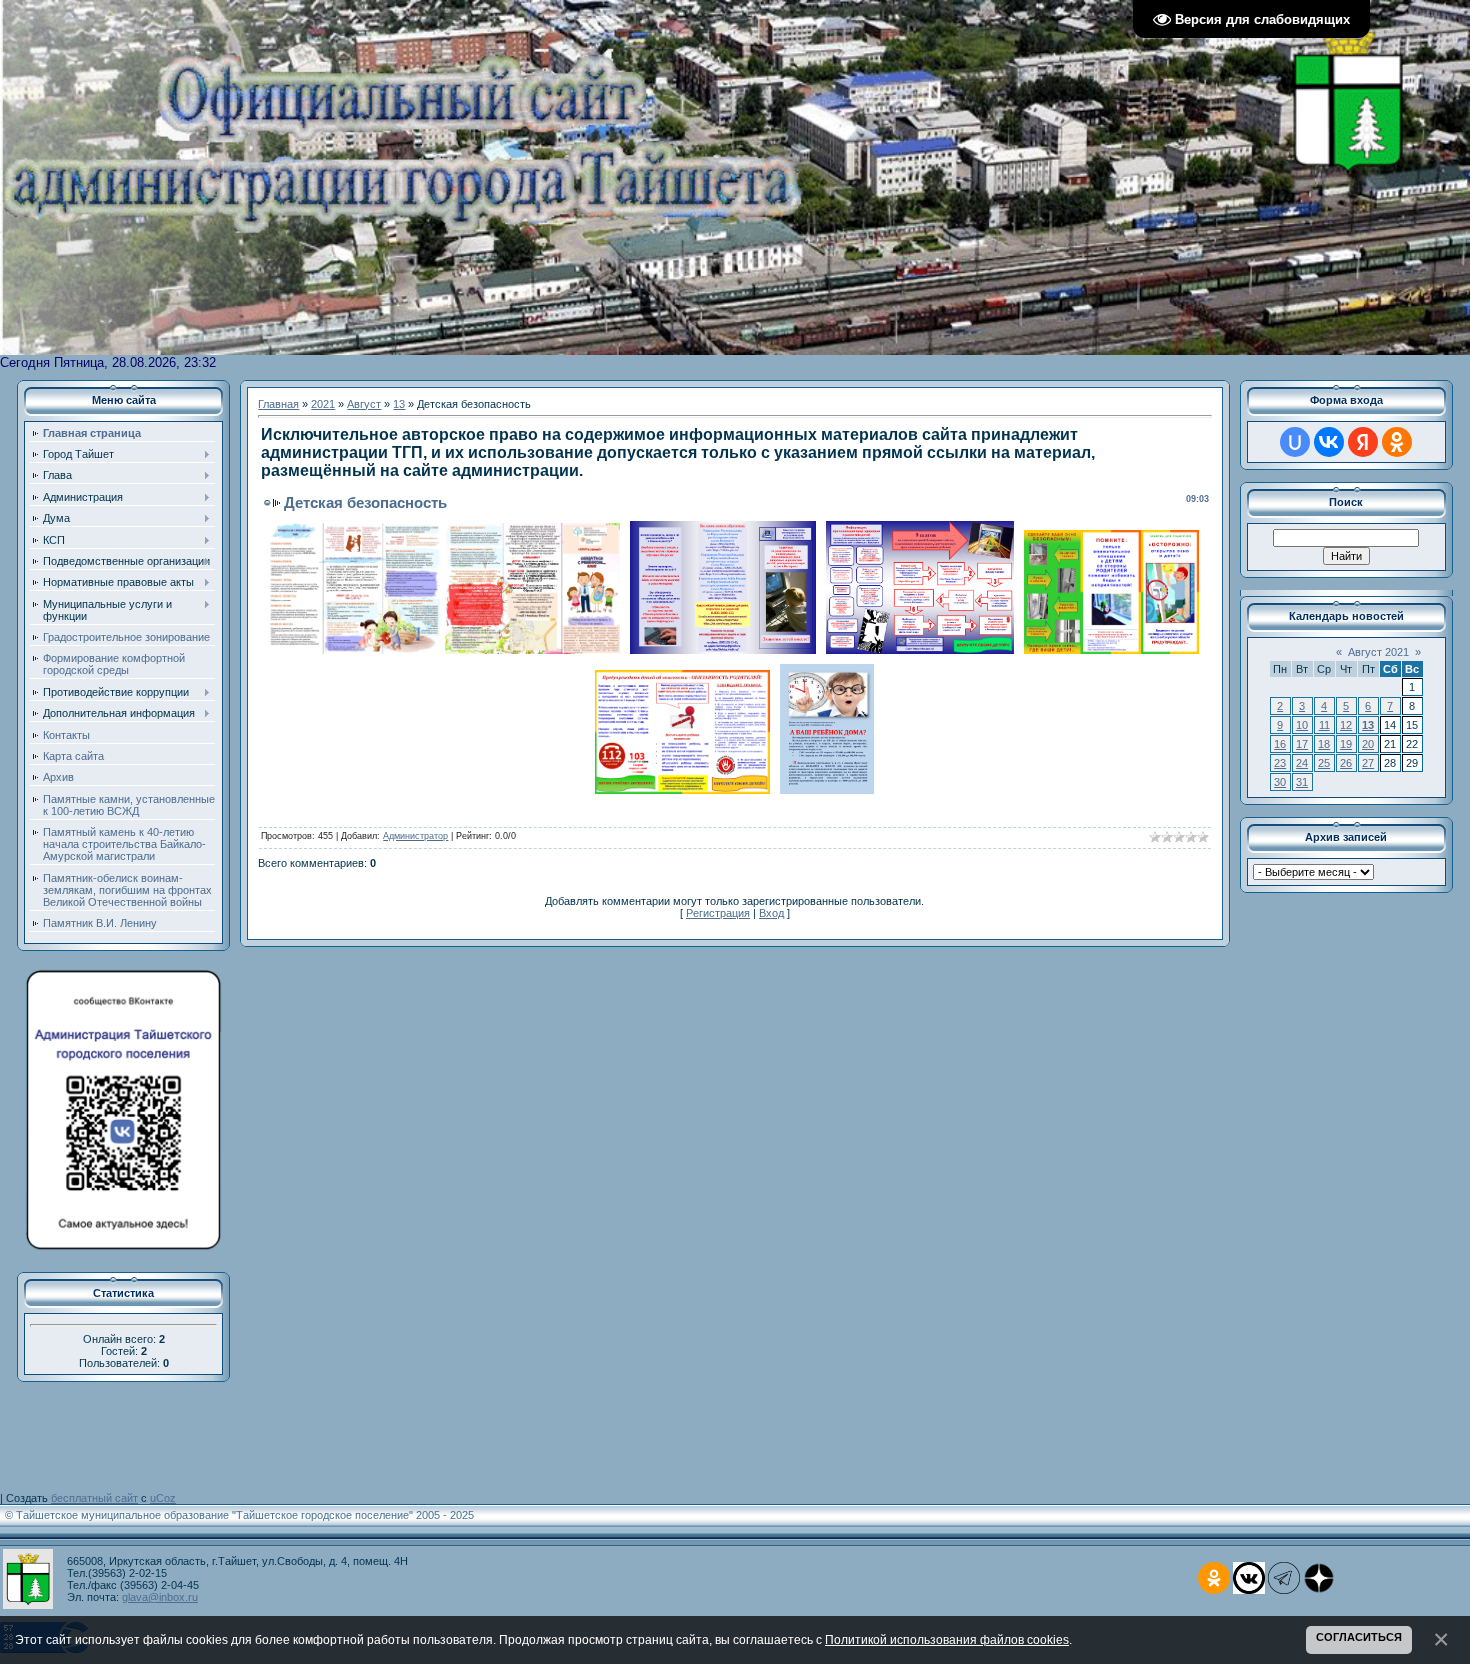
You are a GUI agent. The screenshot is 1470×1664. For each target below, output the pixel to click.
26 (1346, 763)
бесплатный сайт (94, 1498)
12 (1346, 725)
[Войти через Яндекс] (1363, 442)
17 (1302, 744)
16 (1280, 744)
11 (1324, 725)
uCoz (163, 1498)
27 (1368, 763)
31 (1302, 782)
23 (1280, 763)
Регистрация (718, 913)
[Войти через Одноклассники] (1397, 442)
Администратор (415, 836)
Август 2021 (1378, 652)
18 (1324, 744)
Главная (278, 404)
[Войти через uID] (1295, 442)
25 (1324, 763)
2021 (323, 404)
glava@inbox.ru (160, 1597)
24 (1302, 763)
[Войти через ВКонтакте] (1329, 442)
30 (1280, 782)
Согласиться (1359, 1637)
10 (1302, 725)
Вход (771, 913)
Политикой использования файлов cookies (947, 1639)
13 (399, 404)
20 (1368, 744)
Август (364, 404)
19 (1346, 744)
